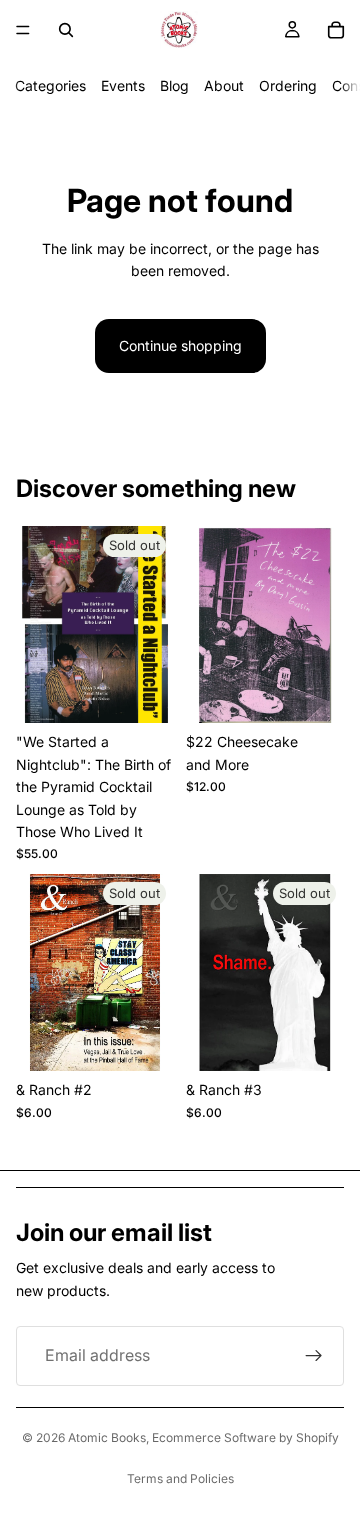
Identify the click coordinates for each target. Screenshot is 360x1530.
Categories (50, 85)
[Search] (66, 30)
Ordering (288, 85)
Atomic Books (107, 1437)
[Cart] (336, 30)
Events (123, 85)
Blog (174, 85)
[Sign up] (314, 1356)
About (224, 85)
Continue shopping (180, 345)
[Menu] (23, 30)
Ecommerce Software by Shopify (245, 1437)
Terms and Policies (180, 1478)
